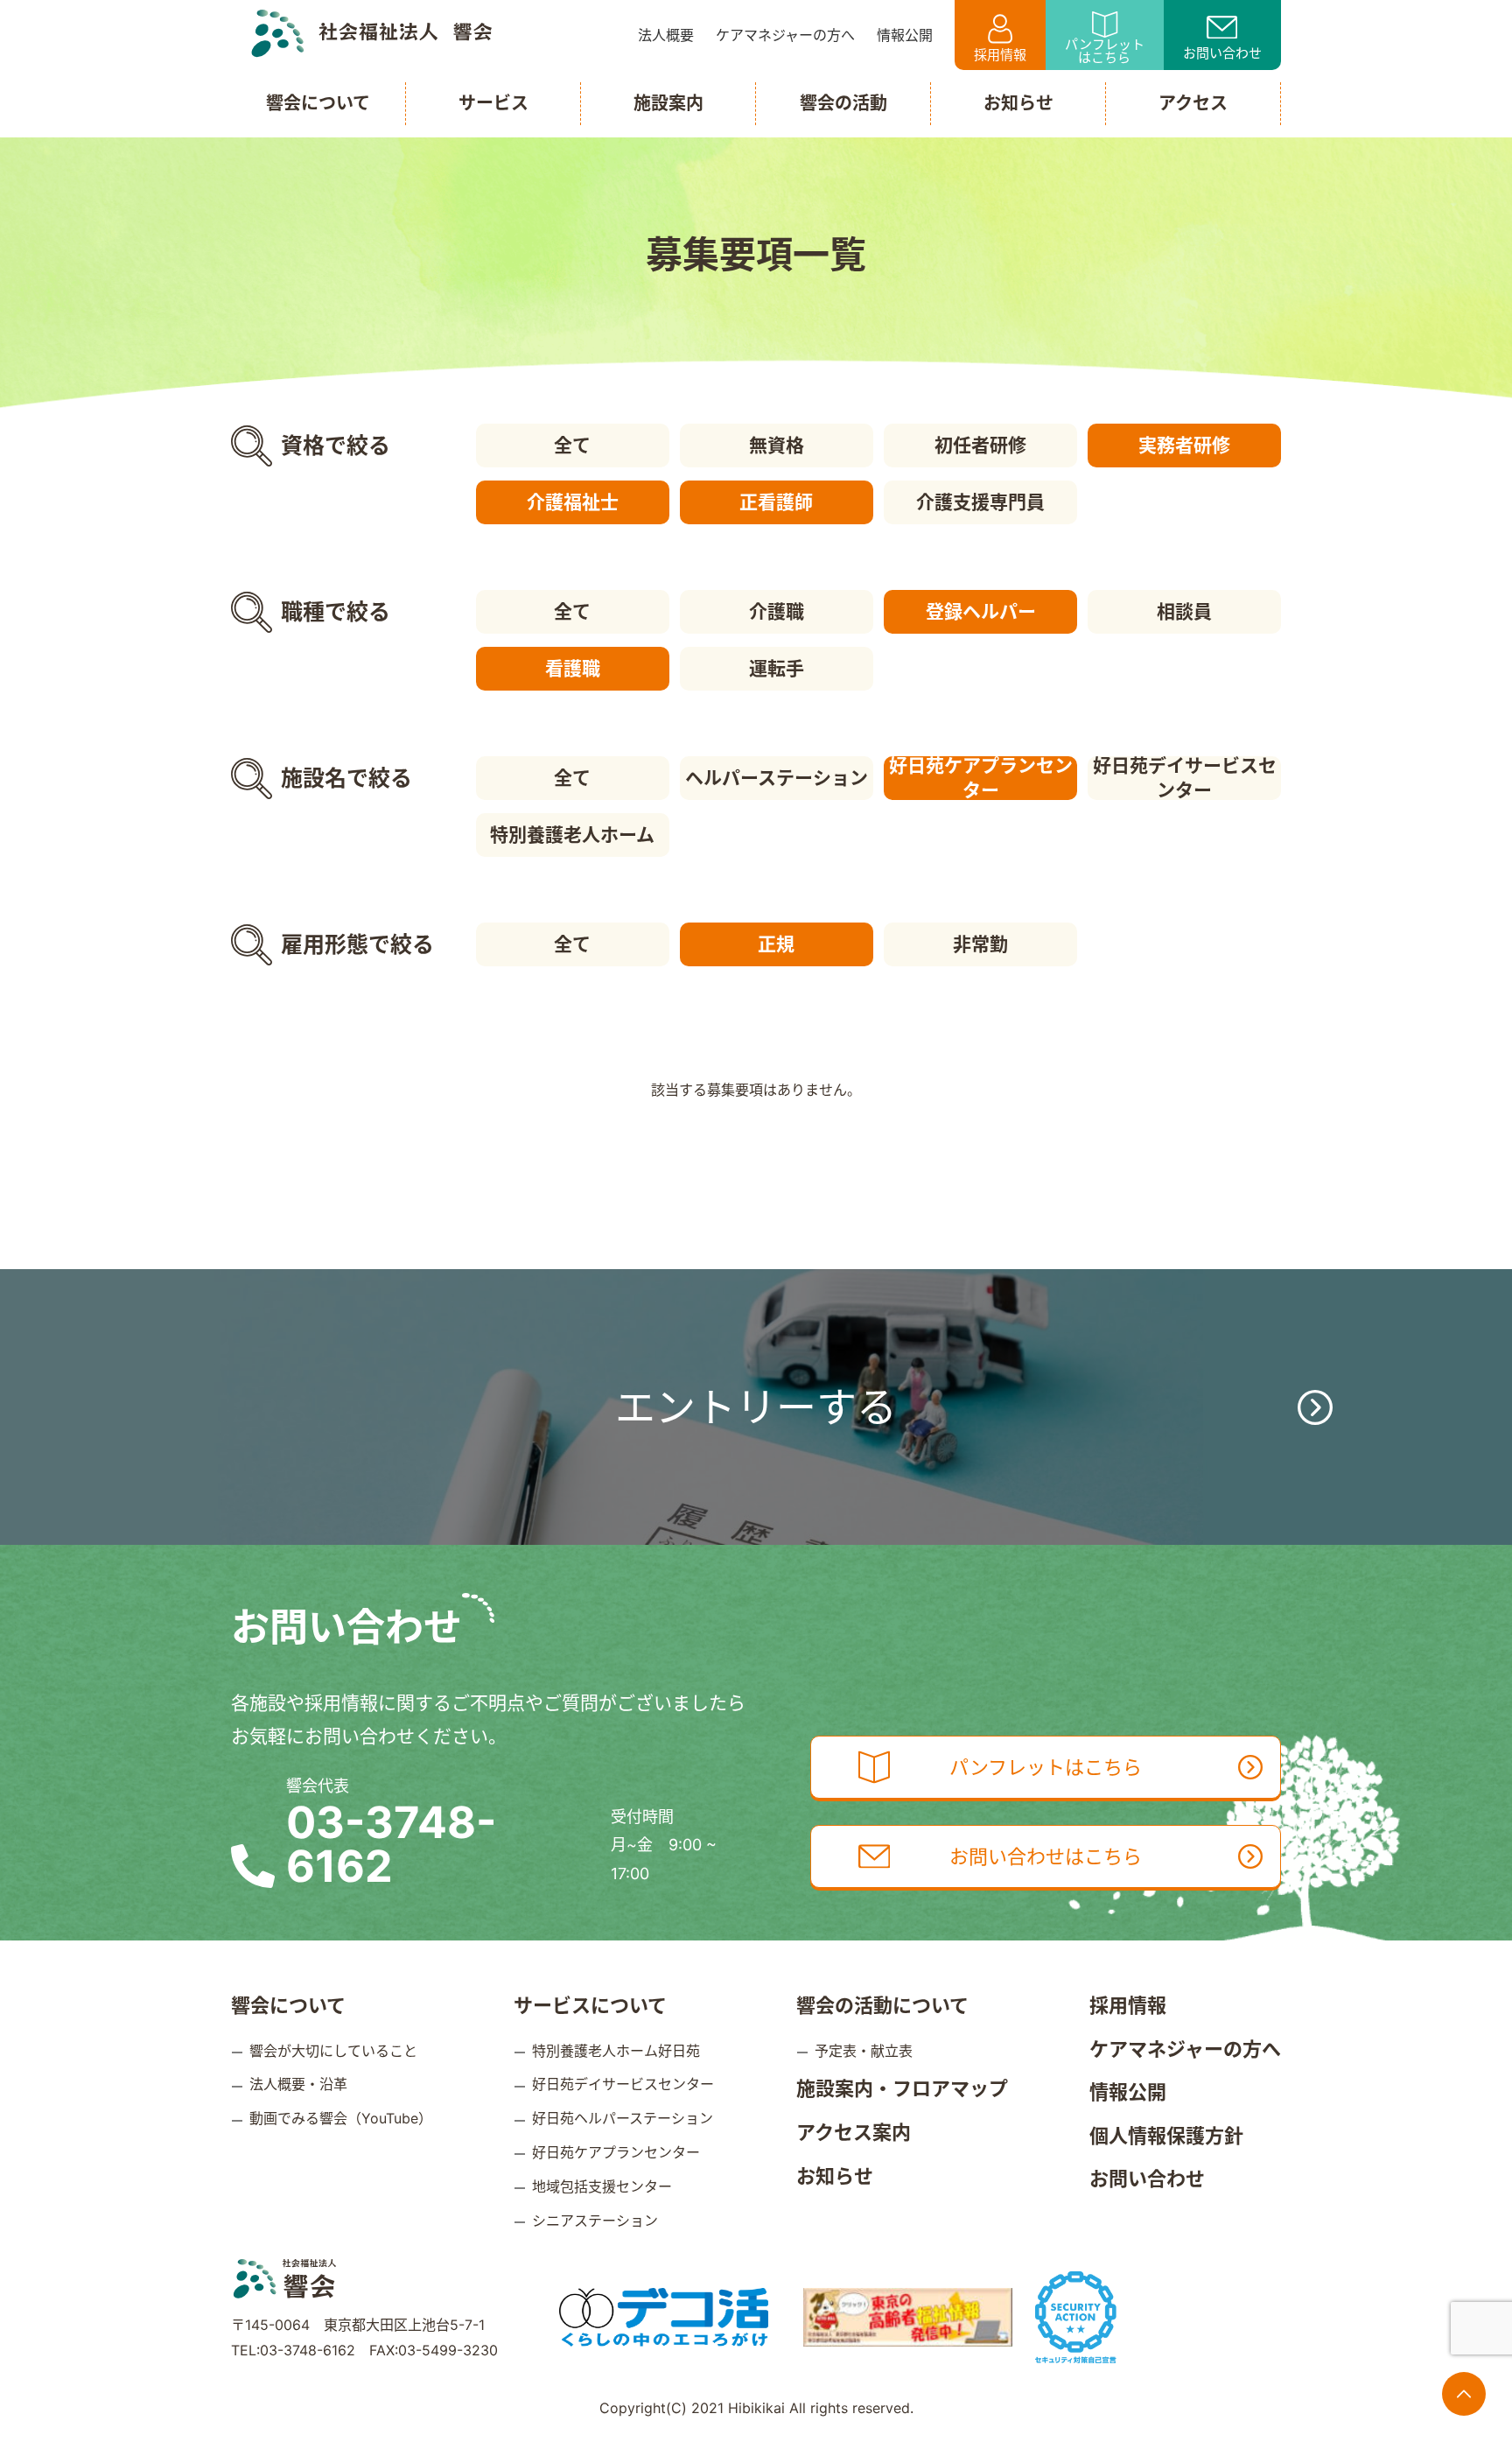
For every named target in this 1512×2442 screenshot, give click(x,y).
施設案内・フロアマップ (902, 2088)
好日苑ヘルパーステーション (623, 2118)
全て (572, 445)
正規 (776, 944)
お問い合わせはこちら (1046, 1856)
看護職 (573, 668)
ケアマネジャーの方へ (1185, 2049)
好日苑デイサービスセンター (1185, 778)
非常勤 (980, 944)
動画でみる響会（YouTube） (341, 2118)
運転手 (777, 668)
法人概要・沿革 (298, 2084)
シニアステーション (595, 2221)
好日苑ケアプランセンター (981, 778)
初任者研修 (980, 445)
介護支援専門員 (980, 502)
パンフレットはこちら (1105, 51)
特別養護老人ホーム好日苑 (616, 2051)
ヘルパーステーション (777, 778)
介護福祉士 (573, 502)
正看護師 (776, 502)
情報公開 (1128, 2092)
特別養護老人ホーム (572, 835)
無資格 (777, 445)
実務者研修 (1184, 445)
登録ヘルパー (981, 611)
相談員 (1184, 611)
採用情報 (1000, 55)
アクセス (1193, 103)
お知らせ (835, 2176)
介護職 (777, 611)
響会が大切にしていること (333, 2051)
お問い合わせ (1222, 53)
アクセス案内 (854, 2132)
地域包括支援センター (602, 2186)
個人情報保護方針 (1166, 2136)
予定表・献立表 (864, 2051)
